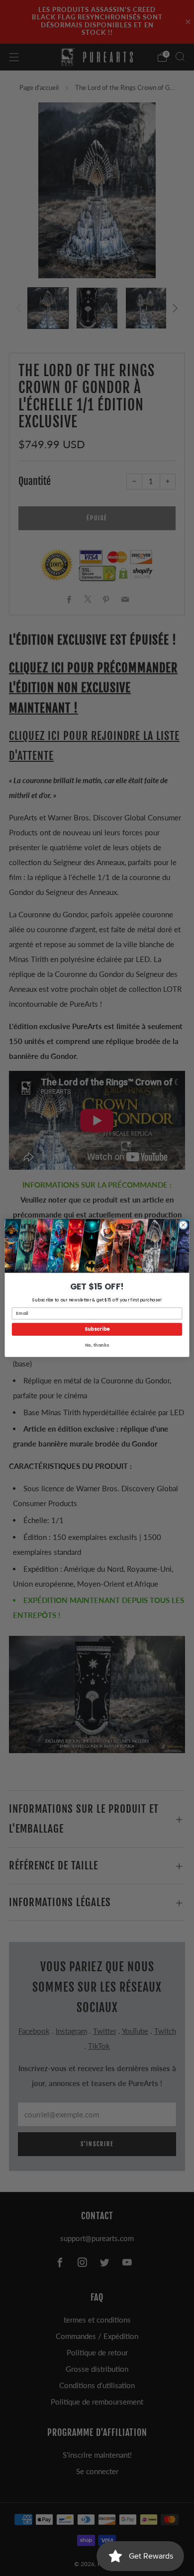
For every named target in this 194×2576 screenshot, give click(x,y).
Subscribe (97, 1329)
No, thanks (97, 1345)
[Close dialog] (183, 1225)
